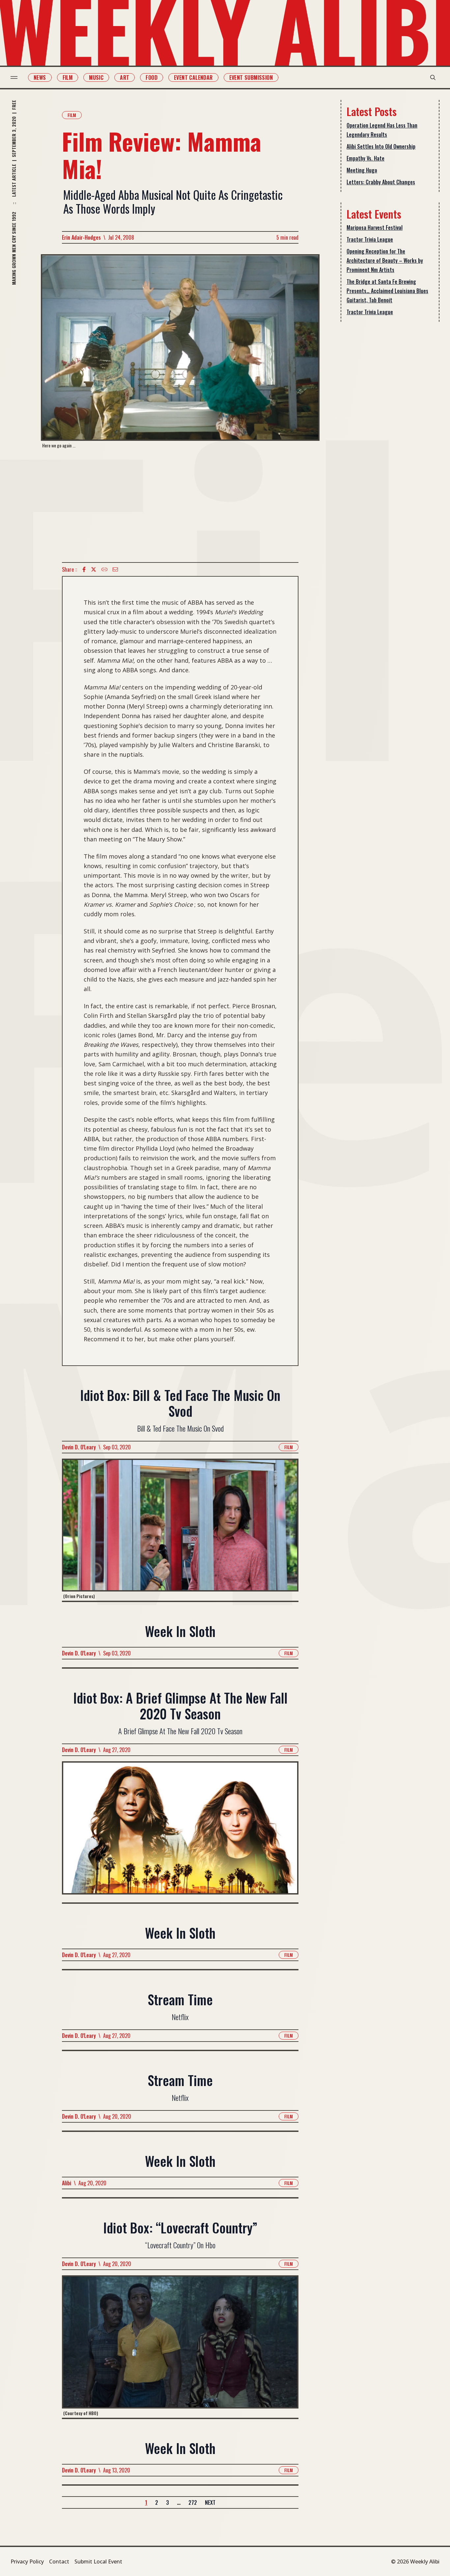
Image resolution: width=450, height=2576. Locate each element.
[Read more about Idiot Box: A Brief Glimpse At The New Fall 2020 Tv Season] (180, 1832)
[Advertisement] (180, 505)
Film (68, 77)
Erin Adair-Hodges (81, 237)
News (40, 77)
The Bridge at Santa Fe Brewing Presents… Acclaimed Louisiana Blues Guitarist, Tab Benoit (387, 291)
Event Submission (251, 77)
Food (152, 77)
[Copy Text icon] (104, 569)
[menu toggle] (14, 77)
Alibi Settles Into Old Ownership (381, 146)
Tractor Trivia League (370, 239)
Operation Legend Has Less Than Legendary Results (382, 130)
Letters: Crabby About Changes (381, 182)
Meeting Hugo (362, 170)
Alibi (67, 2183)
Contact (59, 2561)
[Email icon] (115, 569)
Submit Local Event (98, 2561)
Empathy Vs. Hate (366, 158)
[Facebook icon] (84, 569)
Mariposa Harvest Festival (375, 227)
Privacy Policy (27, 2561)
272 (193, 2502)
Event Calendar (193, 77)
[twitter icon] (94, 569)
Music (96, 77)
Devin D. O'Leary (79, 1447)
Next (210, 2502)
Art (125, 77)
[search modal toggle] (433, 77)
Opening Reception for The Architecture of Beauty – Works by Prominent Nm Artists (385, 260)
